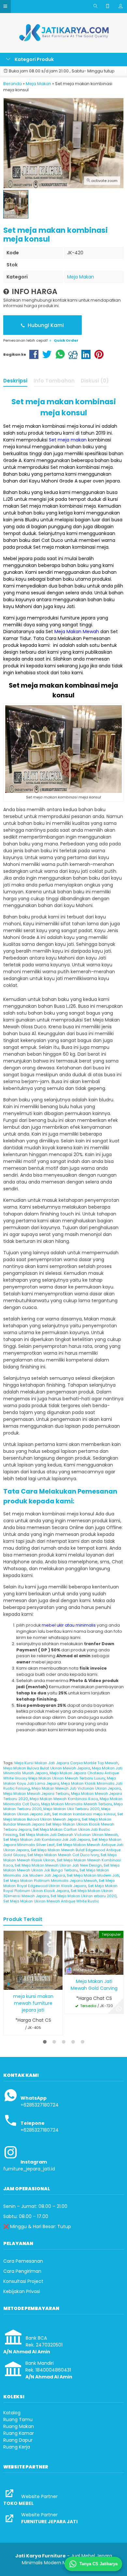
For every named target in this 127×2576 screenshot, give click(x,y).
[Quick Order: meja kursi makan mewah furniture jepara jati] (8, 1984)
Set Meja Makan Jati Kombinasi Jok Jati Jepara (47, 1839)
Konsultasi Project (23, 2281)
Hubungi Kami (45, 325)
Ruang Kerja (17, 2447)
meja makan (27, 426)
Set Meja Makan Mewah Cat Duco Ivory (63, 1855)
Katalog (12, 2413)
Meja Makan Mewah (77, 632)
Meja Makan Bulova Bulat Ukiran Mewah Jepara (47, 1768)
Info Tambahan (54, 381)
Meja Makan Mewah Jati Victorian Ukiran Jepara (76, 1788)
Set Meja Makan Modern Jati (93, 1875)
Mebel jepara (18, 558)
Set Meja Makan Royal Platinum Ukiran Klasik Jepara (60, 1888)
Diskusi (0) (95, 381)
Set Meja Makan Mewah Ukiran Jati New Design (58, 1865)
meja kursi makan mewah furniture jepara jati (33, 2003)
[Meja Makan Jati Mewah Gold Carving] (94, 1952)
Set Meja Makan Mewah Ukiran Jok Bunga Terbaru (61, 1868)
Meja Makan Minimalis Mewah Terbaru (77, 1804)
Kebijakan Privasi (22, 2291)
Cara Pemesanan (23, 2261)
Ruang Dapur (18, 2440)
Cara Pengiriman (22, 2271)
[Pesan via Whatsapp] (119, 2009)
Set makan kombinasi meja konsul (84, 1814)
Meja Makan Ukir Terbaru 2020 (71, 1809)
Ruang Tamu (18, 2420)
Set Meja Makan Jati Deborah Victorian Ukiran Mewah (69, 1835)
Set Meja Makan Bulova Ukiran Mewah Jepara (63, 1817)
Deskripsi (15, 381)
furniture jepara (78, 618)
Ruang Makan (19, 2426)
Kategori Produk (34, 59)
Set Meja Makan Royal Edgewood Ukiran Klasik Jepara (59, 1883)
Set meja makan (68, 440)
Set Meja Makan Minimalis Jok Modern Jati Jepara (56, 1873)
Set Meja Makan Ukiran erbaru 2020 (84, 1896)
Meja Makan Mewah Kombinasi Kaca (64, 1799)
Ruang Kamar (19, 2433)
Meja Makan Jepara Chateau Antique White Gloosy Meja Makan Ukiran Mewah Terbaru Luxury (61, 1776)
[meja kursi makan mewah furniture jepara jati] (33, 1960)
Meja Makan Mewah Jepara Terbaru (36, 1794)
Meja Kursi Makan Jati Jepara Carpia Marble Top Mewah (66, 1763)
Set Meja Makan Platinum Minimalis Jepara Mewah (50, 1881)
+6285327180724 (40, 2105)
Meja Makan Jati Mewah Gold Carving (94, 1985)
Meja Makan (81, 277)
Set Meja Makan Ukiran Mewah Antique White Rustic (51, 1901)
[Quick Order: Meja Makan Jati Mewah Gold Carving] (69, 1969)
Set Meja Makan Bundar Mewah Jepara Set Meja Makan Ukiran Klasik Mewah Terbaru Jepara (59, 1824)
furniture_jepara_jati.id (29, 2169)
